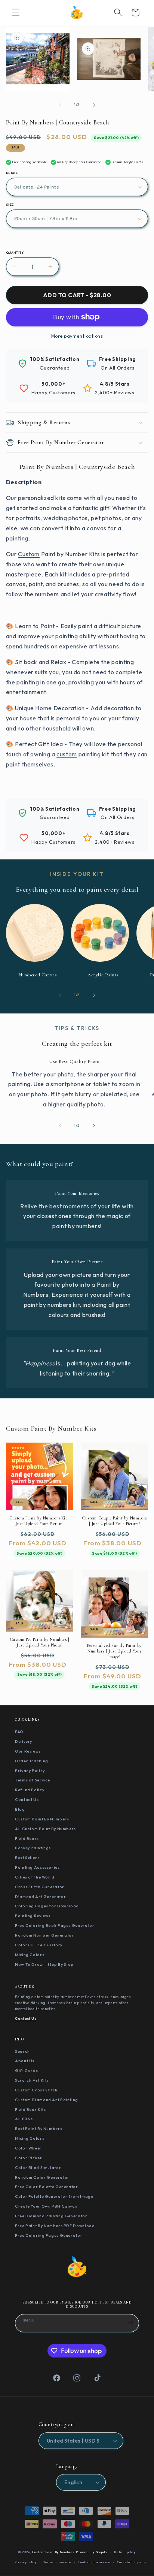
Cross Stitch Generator (40, 1887)
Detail (12, 173)
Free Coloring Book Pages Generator (55, 1925)
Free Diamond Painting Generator (51, 2216)
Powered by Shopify (92, 2552)
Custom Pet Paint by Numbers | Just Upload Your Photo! (40, 1642)
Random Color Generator (42, 2177)
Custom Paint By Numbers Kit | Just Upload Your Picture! (40, 1521)
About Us (25, 2061)
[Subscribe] (130, 2322)
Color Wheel (28, 2148)
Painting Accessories (37, 1867)
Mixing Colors (30, 1955)
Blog (20, 1809)
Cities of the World (35, 1877)
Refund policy (125, 2552)
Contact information (94, 2562)
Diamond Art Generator (40, 1896)
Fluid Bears (27, 1838)
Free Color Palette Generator (47, 2187)
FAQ (19, 1732)
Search (22, 2051)
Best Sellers (27, 1858)
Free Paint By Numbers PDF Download (55, 2226)
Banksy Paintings (33, 1848)
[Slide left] (60, 105)
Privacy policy (25, 2562)
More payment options (77, 336)
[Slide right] (94, 105)
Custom (29, 554)
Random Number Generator (44, 1935)
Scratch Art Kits (32, 2080)
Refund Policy (30, 1790)
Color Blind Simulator (38, 2167)
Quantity (15, 253)
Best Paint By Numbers (38, 2128)
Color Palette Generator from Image (54, 2196)
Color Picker (29, 2158)
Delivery (24, 1741)
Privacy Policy (30, 1771)
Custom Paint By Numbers (42, 1819)
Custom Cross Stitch (36, 2090)
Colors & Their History (39, 1945)
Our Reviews (28, 1751)
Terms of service (57, 2562)
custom (67, 754)
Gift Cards (26, 2070)
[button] (16, 12)
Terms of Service (33, 1780)
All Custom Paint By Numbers (45, 1829)
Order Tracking (32, 1761)
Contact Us (27, 1799)
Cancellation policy (132, 2562)
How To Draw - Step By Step (44, 1964)
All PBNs (24, 2119)
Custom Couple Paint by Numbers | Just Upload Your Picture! (114, 1521)
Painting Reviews (33, 1916)
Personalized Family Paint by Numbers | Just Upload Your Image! (114, 1651)
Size (10, 205)
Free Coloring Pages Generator (49, 2235)
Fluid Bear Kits (30, 2109)
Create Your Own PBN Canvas (46, 2206)
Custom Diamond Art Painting (47, 2100)
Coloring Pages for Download (47, 1906)
